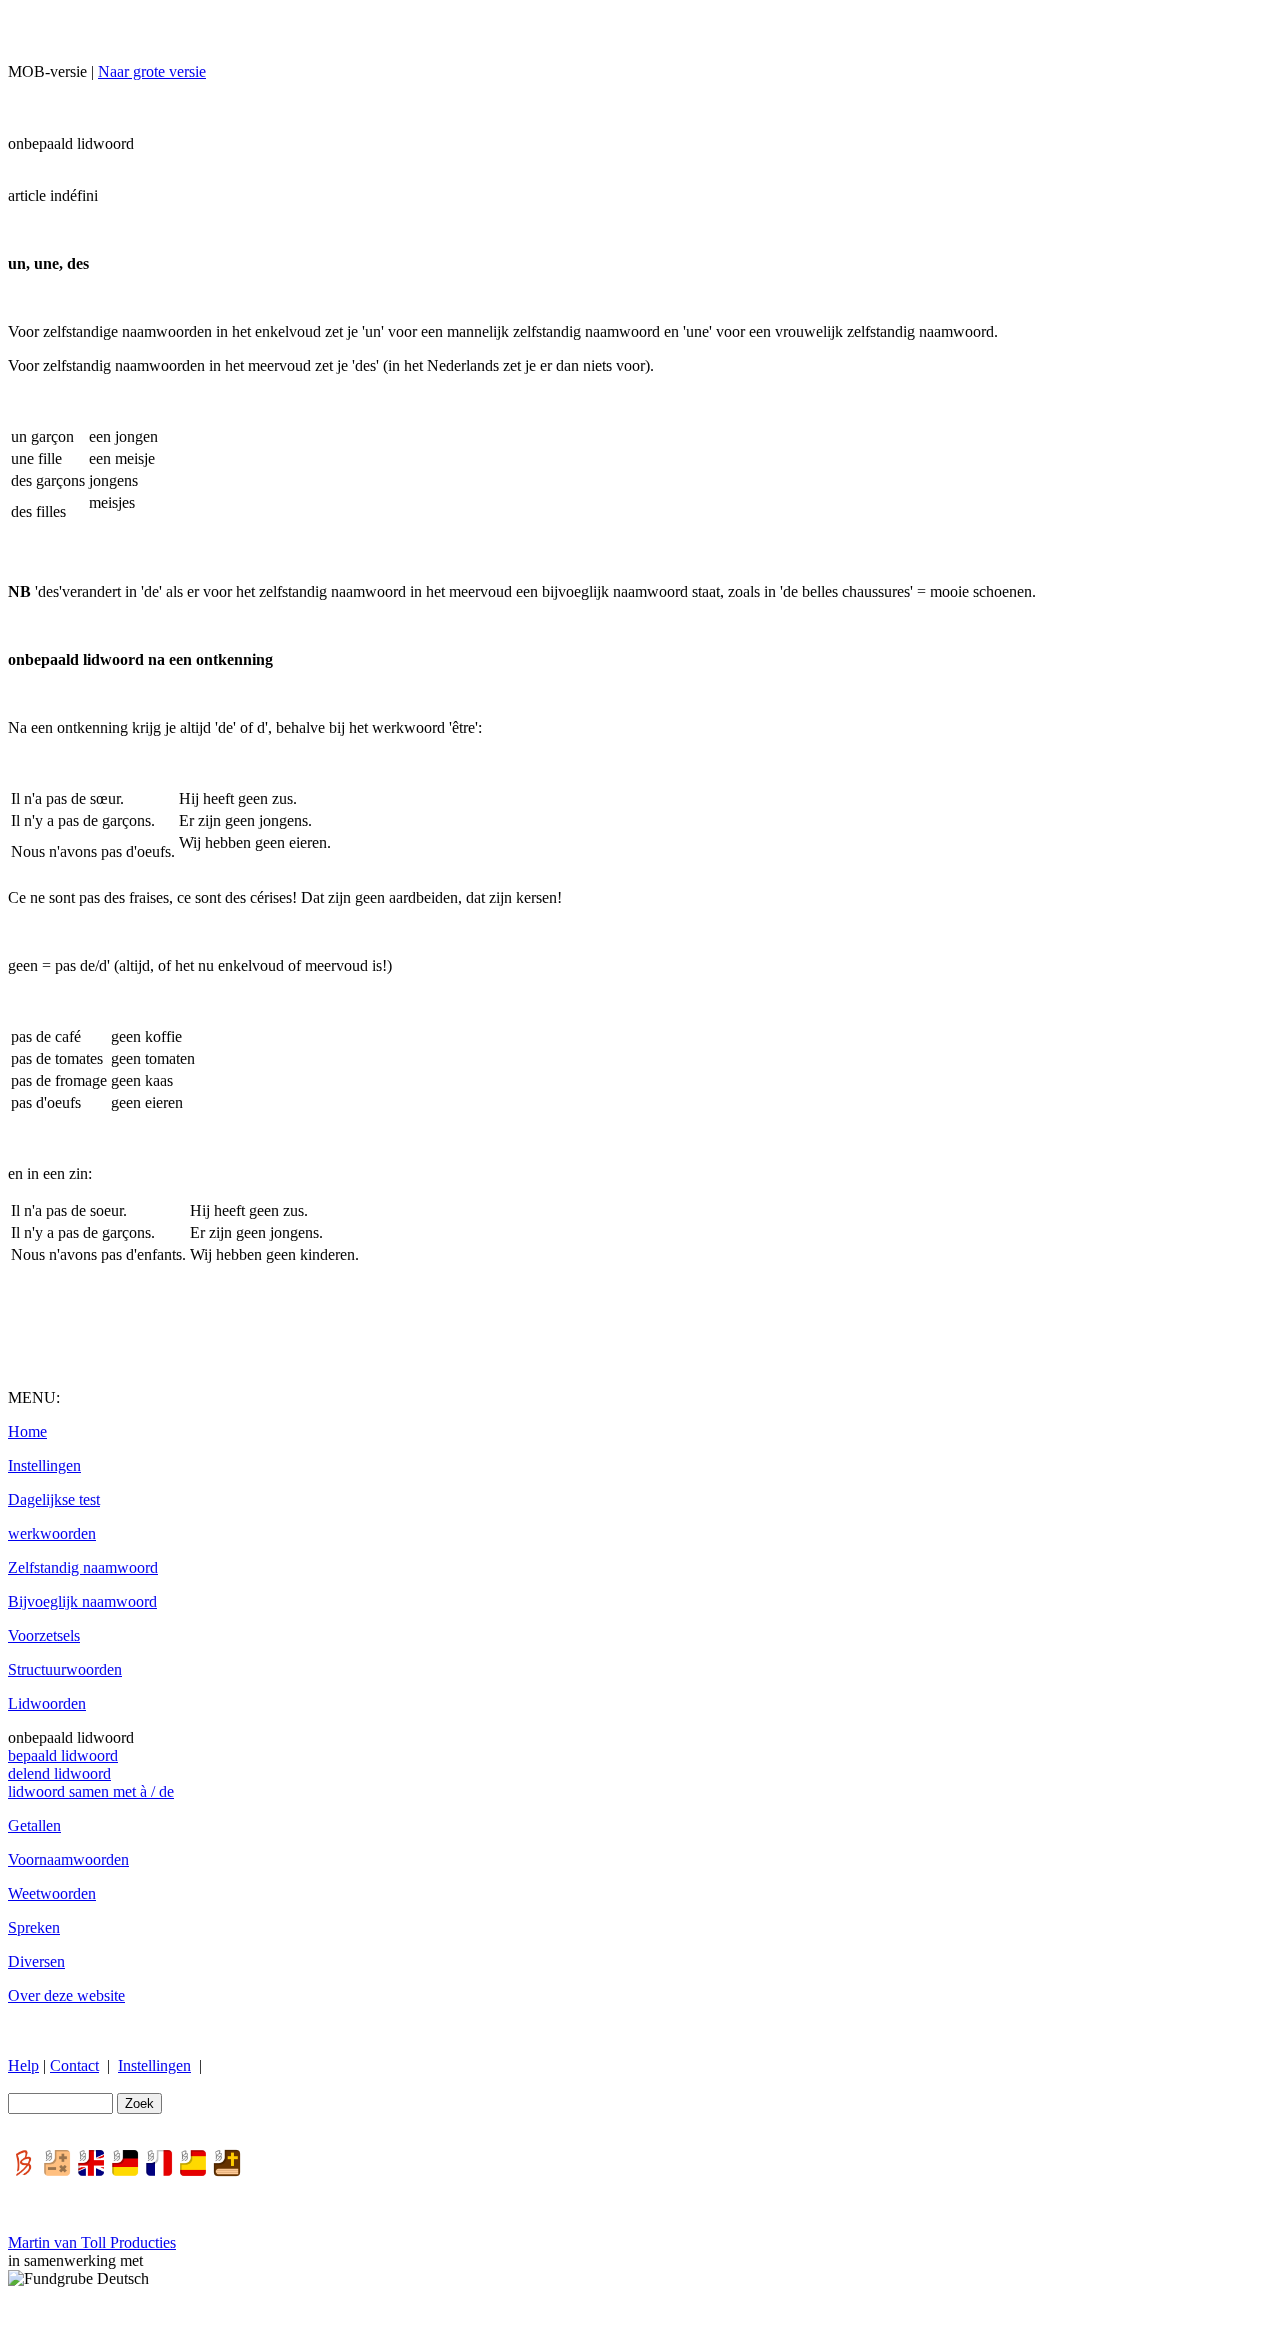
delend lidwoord (59, 1773)
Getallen (34, 1825)
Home (27, 1431)
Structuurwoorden (65, 1669)
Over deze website (66, 1995)
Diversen (36, 1961)
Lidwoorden (47, 1703)
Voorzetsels (44, 1635)
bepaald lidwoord (63, 1755)
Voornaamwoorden (68, 1859)
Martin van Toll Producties (92, 2242)
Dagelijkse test (54, 1499)
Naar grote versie (152, 71)
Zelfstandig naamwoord (83, 1567)
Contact (74, 2065)
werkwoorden (52, 1533)
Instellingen (44, 1465)
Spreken (34, 1927)
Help (23, 2065)
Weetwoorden (52, 1893)
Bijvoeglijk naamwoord (82, 1601)
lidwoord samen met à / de (91, 1791)
